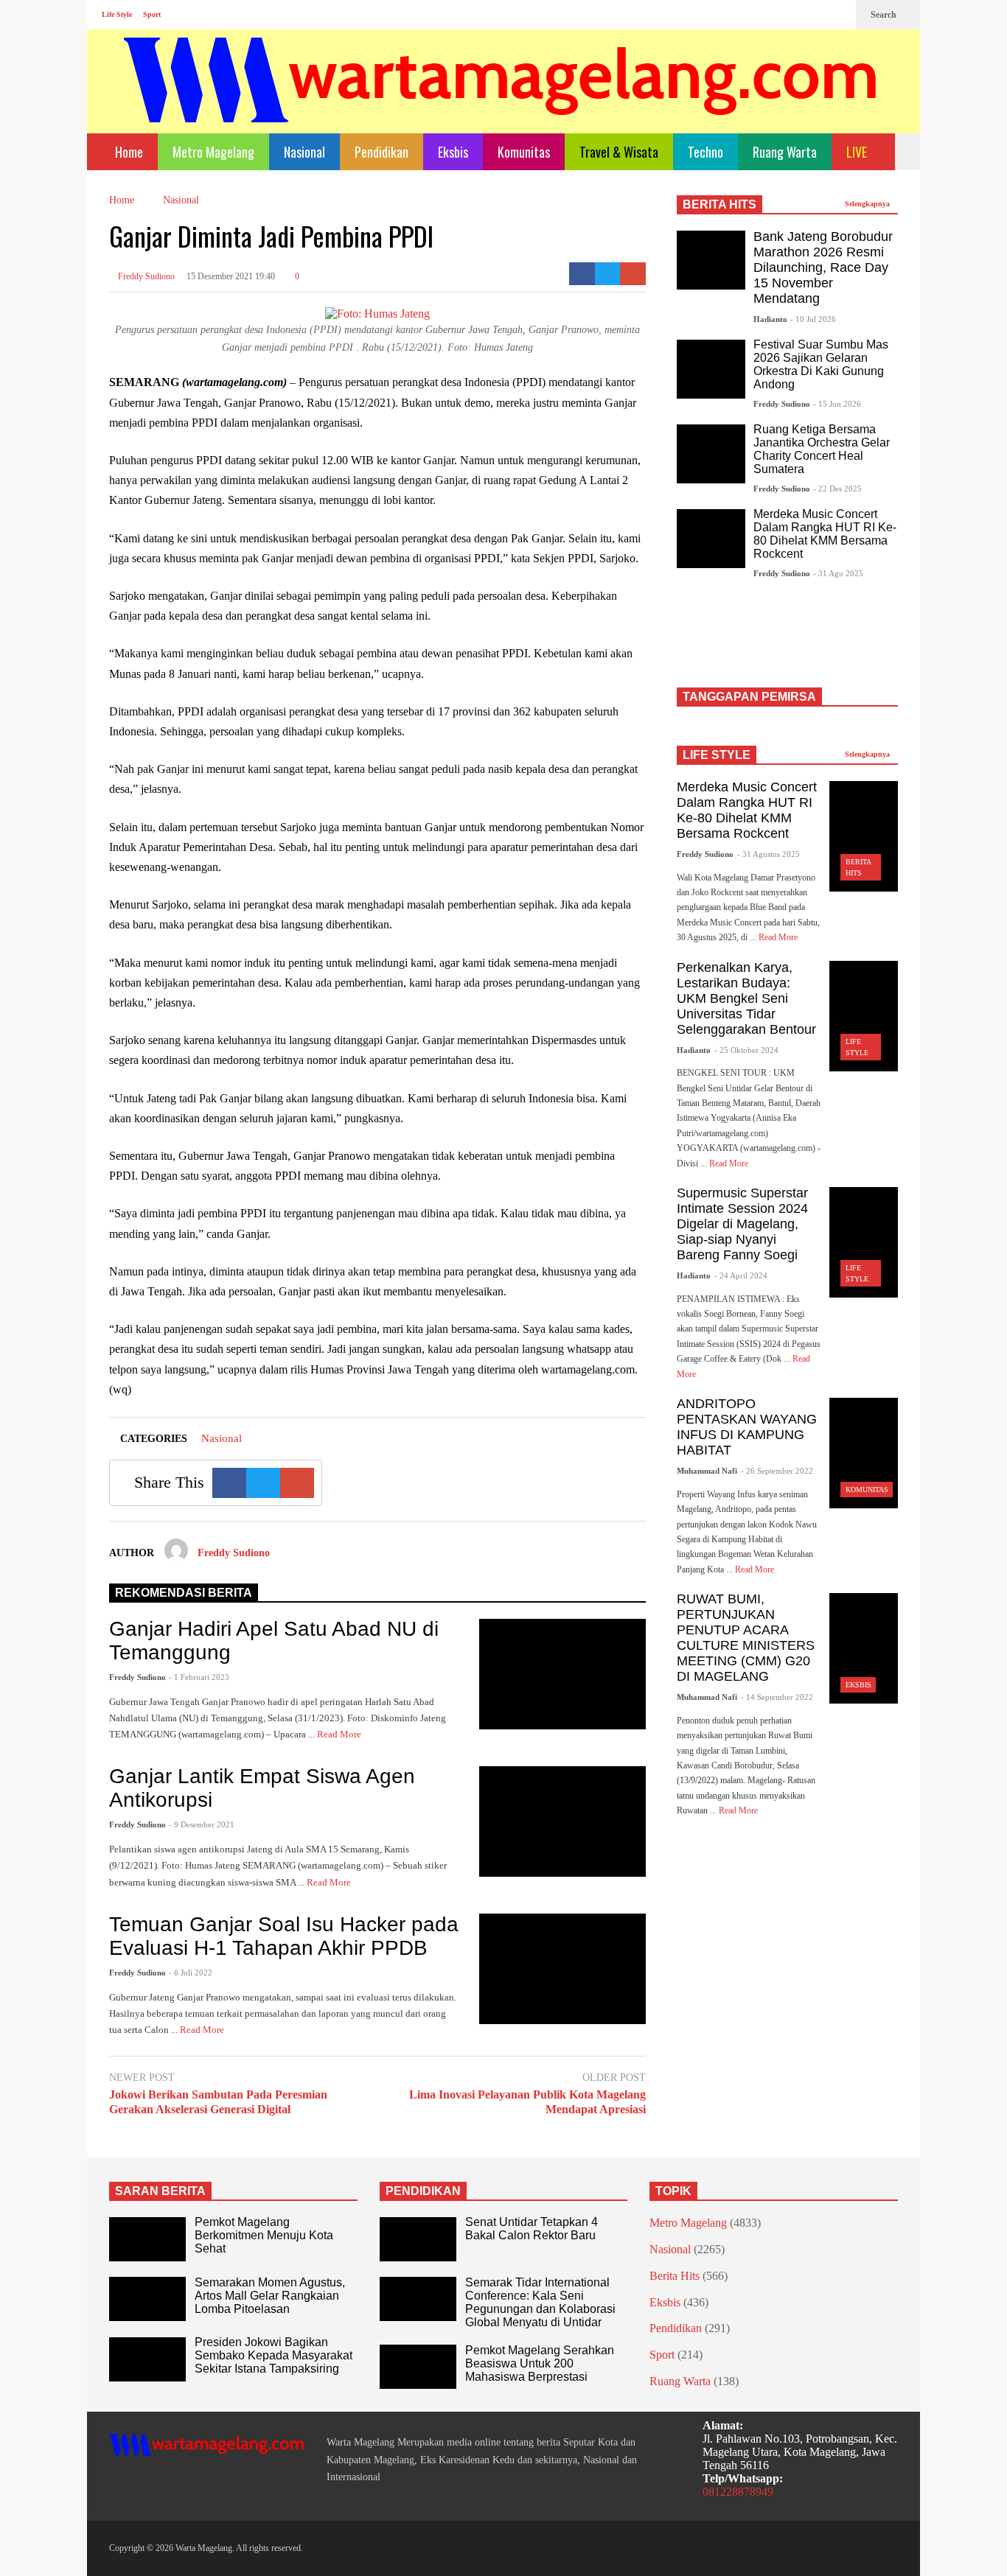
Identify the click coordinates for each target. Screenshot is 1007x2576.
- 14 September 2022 (777, 1697)
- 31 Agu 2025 (838, 573)
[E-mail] (633, 274)
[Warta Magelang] (501, 100)
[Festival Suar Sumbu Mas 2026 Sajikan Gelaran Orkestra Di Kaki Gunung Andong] (711, 369)
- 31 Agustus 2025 (769, 854)
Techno (705, 152)
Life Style (117, 14)
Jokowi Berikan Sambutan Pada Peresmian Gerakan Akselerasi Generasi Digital (218, 2102)
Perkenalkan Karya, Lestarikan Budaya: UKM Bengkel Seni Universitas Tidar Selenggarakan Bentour (746, 998)
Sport (152, 14)
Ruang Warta (785, 152)
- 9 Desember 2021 (202, 1824)
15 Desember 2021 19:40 (231, 276)
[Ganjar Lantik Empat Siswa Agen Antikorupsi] (562, 1821)
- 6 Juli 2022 (191, 1973)
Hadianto (770, 319)
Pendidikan (381, 152)
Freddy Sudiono (145, 276)
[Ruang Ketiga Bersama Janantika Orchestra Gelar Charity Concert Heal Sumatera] (711, 454)
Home (128, 152)
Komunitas (524, 152)
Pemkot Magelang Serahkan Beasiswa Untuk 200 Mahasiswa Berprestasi (540, 2363)
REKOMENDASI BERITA (184, 1593)
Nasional (304, 152)
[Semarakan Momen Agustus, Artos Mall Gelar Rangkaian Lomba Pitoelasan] (147, 2299)
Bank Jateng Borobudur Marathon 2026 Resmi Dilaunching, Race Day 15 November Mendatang (823, 267)
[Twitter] (837, 15)
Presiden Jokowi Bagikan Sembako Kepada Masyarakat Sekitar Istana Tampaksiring (273, 2355)
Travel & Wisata (619, 152)
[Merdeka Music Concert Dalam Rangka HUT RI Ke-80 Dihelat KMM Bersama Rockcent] (711, 539)
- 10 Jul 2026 (813, 319)
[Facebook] (790, 15)
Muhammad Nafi (707, 1471)
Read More (340, 1734)
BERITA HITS (719, 204)
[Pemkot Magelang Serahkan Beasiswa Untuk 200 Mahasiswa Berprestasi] (418, 2367)
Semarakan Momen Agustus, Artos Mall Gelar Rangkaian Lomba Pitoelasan (270, 2296)
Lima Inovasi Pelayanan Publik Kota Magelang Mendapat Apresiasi (527, 2102)
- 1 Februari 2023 (199, 1677)
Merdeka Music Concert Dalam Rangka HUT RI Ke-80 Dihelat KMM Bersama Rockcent (825, 534)
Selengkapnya (868, 204)
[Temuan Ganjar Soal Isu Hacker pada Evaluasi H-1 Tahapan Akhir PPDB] (562, 1969)
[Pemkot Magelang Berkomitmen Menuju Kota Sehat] (147, 2239)
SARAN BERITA (160, 2191)
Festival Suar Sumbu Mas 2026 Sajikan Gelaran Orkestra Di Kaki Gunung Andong (821, 364)
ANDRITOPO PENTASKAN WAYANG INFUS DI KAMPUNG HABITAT (747, 1427)
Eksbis (453, 152)
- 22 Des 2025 (837, 489)
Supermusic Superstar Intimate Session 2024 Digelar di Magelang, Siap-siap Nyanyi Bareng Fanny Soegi (742, 1224)
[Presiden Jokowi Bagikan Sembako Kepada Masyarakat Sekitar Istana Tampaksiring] (147, 2359)
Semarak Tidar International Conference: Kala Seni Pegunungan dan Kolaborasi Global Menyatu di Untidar (540, 2302)
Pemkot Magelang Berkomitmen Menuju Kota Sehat (264, 2235)
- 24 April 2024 (741, 1275)
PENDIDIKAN (423, 2191)
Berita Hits (675, 2276)
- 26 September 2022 (777, 1471)
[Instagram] (814, 15)
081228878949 (738, 2492)
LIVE (858, 152)
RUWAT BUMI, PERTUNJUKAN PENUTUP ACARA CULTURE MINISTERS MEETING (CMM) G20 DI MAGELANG (746, 1638)
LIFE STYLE (717, 755)
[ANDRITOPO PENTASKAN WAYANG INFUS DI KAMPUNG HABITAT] (864, 1453)
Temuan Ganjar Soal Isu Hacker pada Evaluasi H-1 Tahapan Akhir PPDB (284, 1936)
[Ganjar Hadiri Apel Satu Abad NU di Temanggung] (562, 1674)
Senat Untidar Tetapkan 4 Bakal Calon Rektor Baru (532, 2229)
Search (885, 15)
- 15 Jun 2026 (837, 404)
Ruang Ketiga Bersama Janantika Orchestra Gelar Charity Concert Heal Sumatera (822, 449)
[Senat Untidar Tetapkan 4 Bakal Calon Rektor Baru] (418, 2239)
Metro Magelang (213, 152)
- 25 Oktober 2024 (746, 1050)
